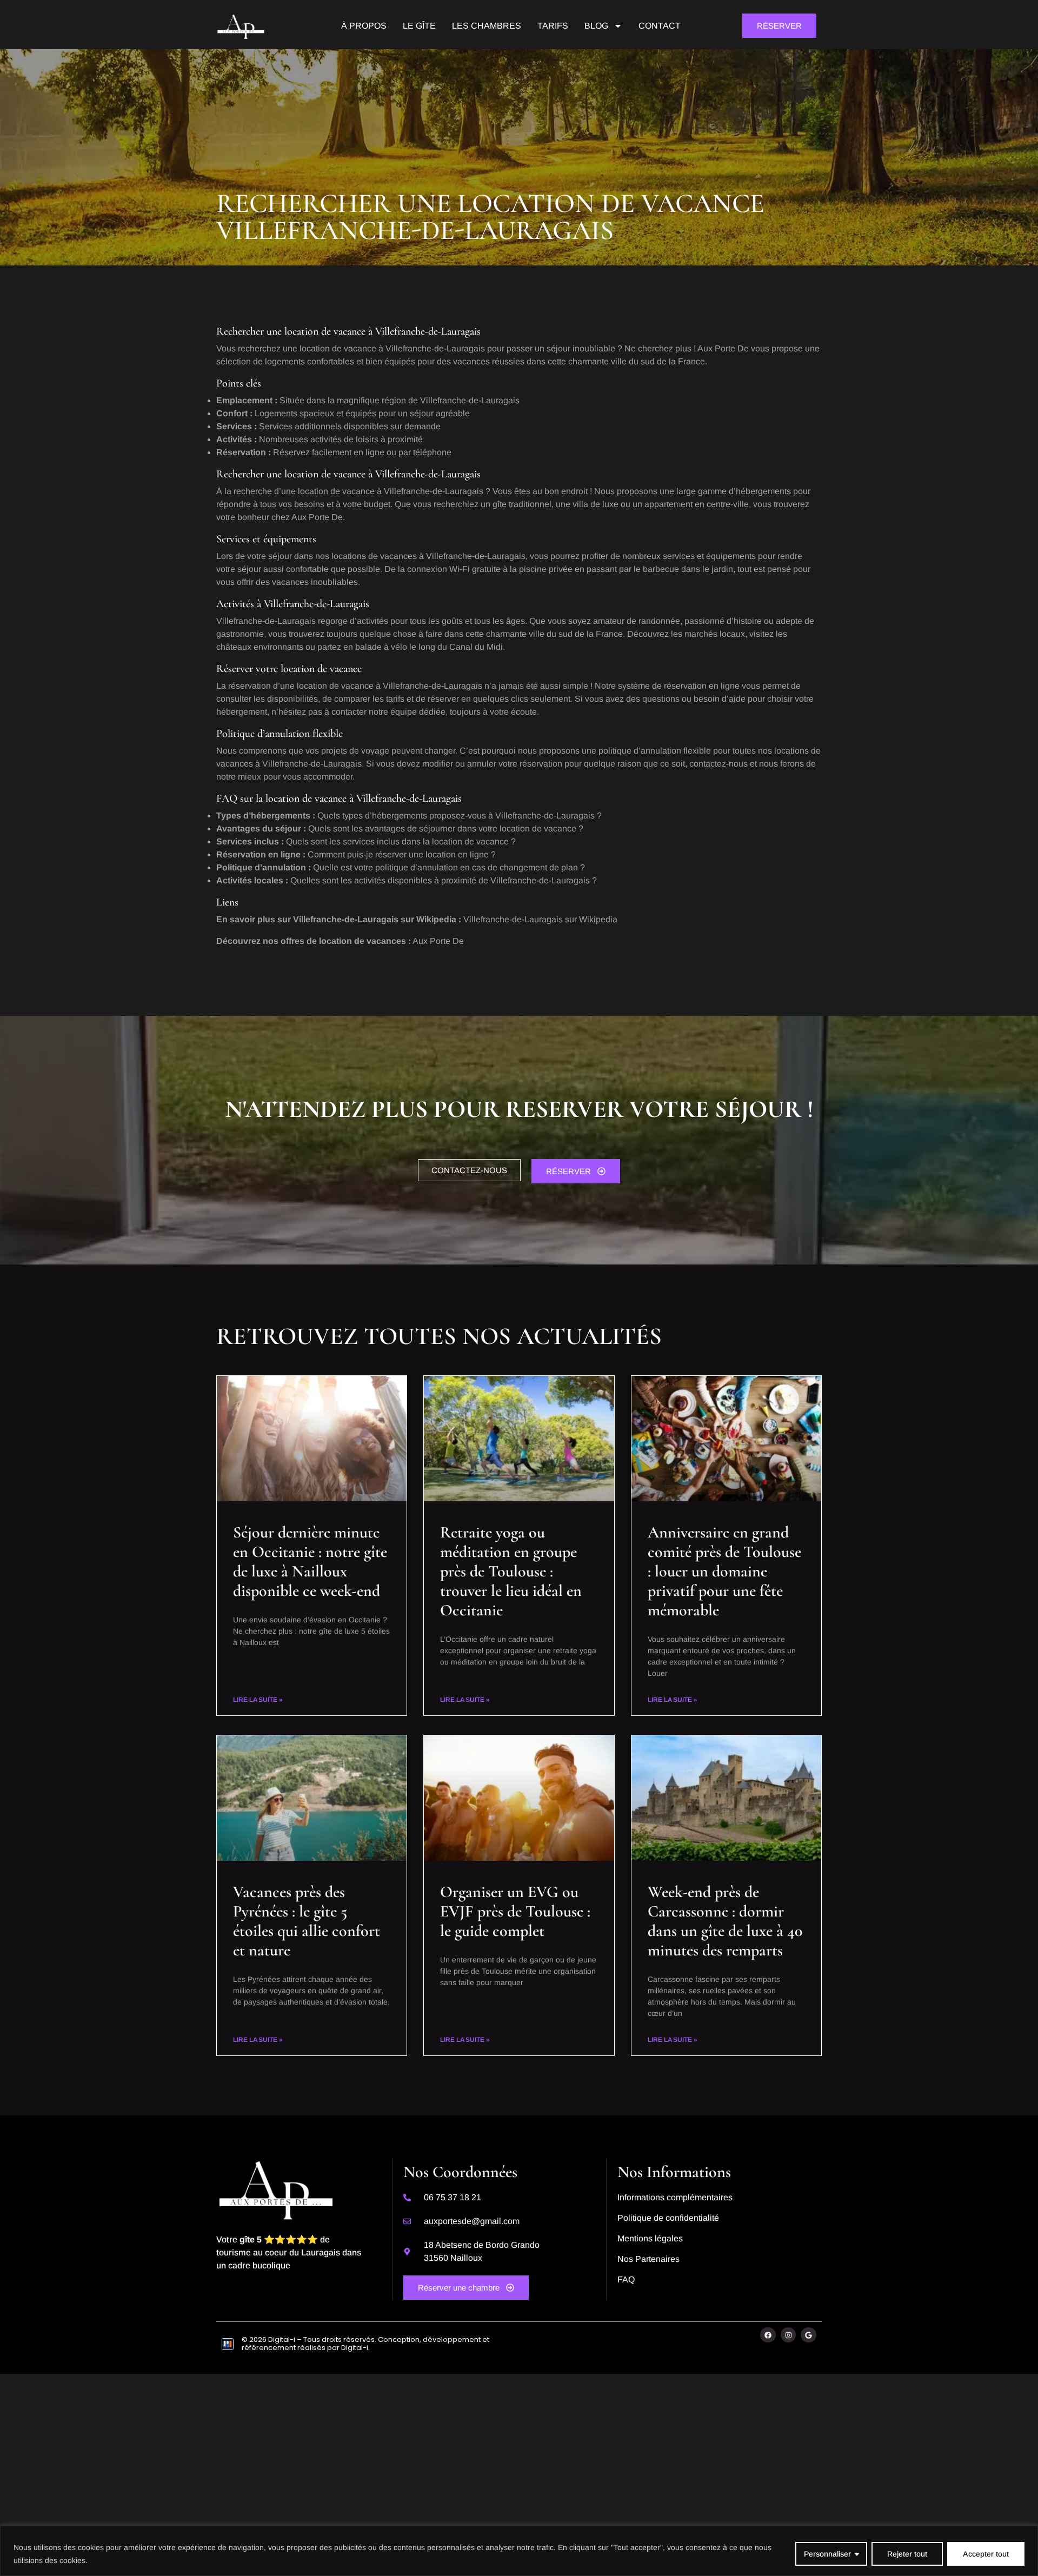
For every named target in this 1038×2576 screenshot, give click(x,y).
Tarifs (553, 26)
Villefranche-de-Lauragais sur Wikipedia (540, 919)
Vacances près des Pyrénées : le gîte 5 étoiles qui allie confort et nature (307, 1921)
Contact (660, 26)
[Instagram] (789, 2335)
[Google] (809, 2335)
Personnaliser (827, 2554)
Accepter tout (986, 2554)
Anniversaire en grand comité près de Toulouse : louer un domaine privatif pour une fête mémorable (724, 1571)
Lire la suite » (258, 1700)
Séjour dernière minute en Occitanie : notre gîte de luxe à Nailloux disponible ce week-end (310, 1562)
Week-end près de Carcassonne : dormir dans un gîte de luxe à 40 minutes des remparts (725, 1921)
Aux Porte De (438, 941)
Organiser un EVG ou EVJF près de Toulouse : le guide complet (515, 1911)
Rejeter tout (907, 2554)
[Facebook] (768, 2335)
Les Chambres (487, 26)
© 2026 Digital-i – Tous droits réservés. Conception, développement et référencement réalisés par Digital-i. (365, 2344)
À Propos (364, 26)
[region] (519, 2551)
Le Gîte (419, 26)
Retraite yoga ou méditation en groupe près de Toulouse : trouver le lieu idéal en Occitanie (511, 1571)
